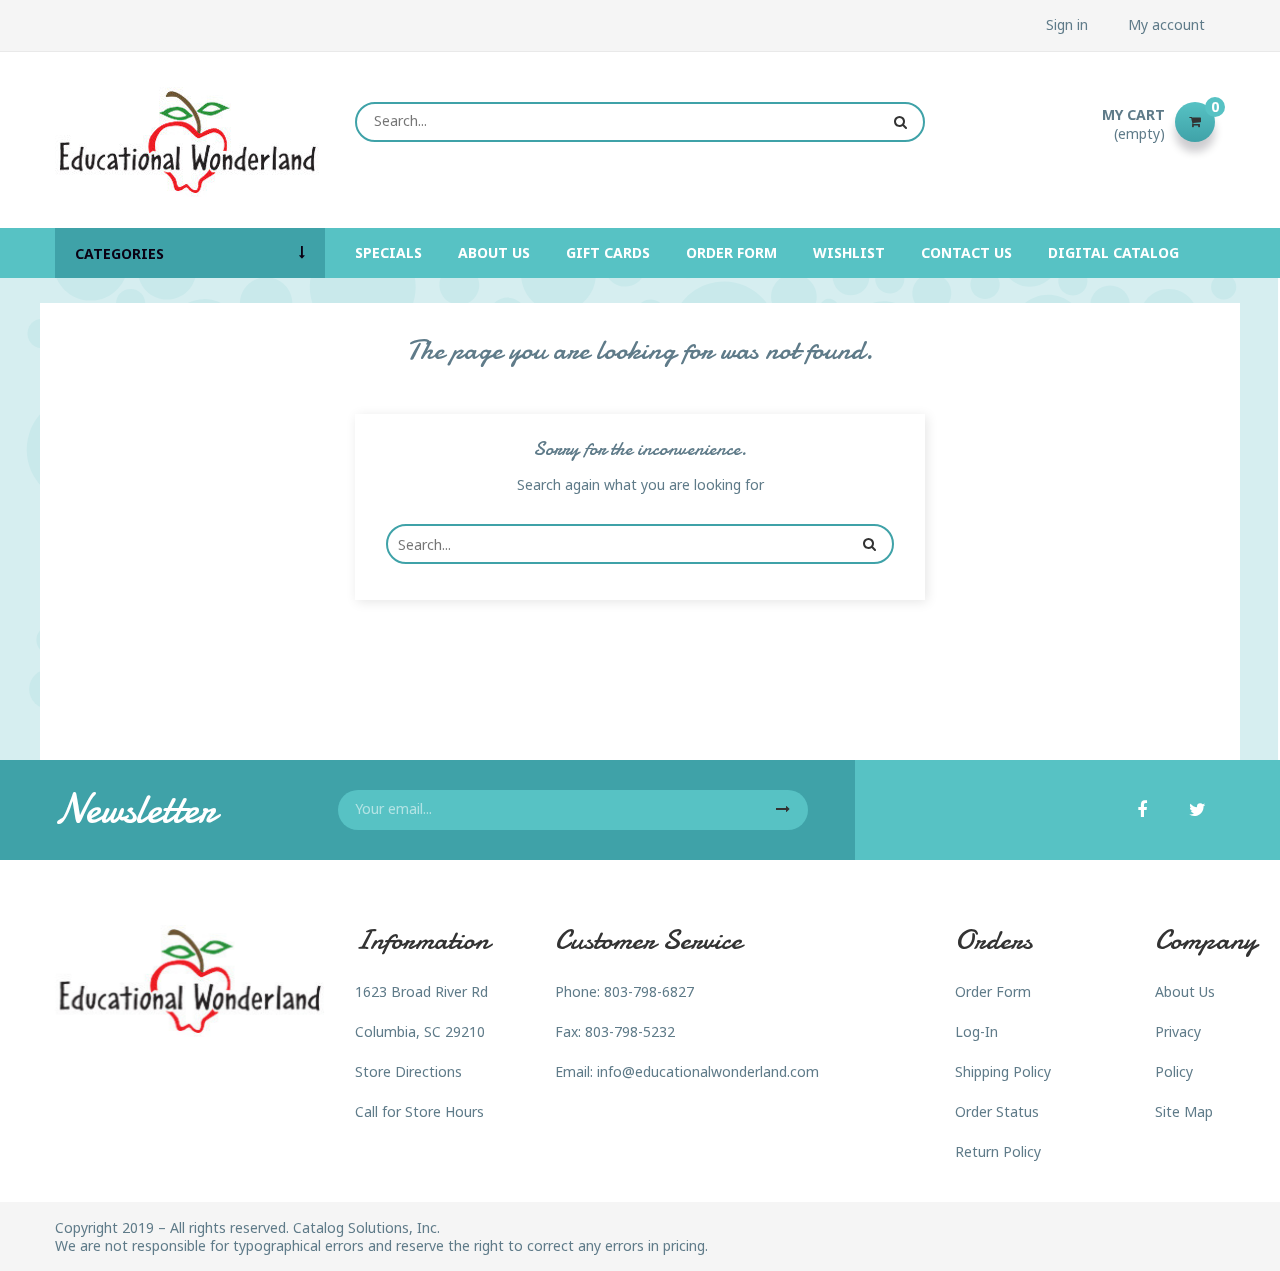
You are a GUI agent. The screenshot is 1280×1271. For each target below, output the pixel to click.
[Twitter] (1197, 811)
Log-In (976, 1031)
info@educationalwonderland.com (708, 1071)
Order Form (993, 991)
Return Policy (998, 1151)
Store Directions (408, 1071)
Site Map (1184, 1111)
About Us (1185, 991)
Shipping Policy (1003, 1071)
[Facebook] (1142, 811)
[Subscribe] (783, 810)
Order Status (997, 1111)
